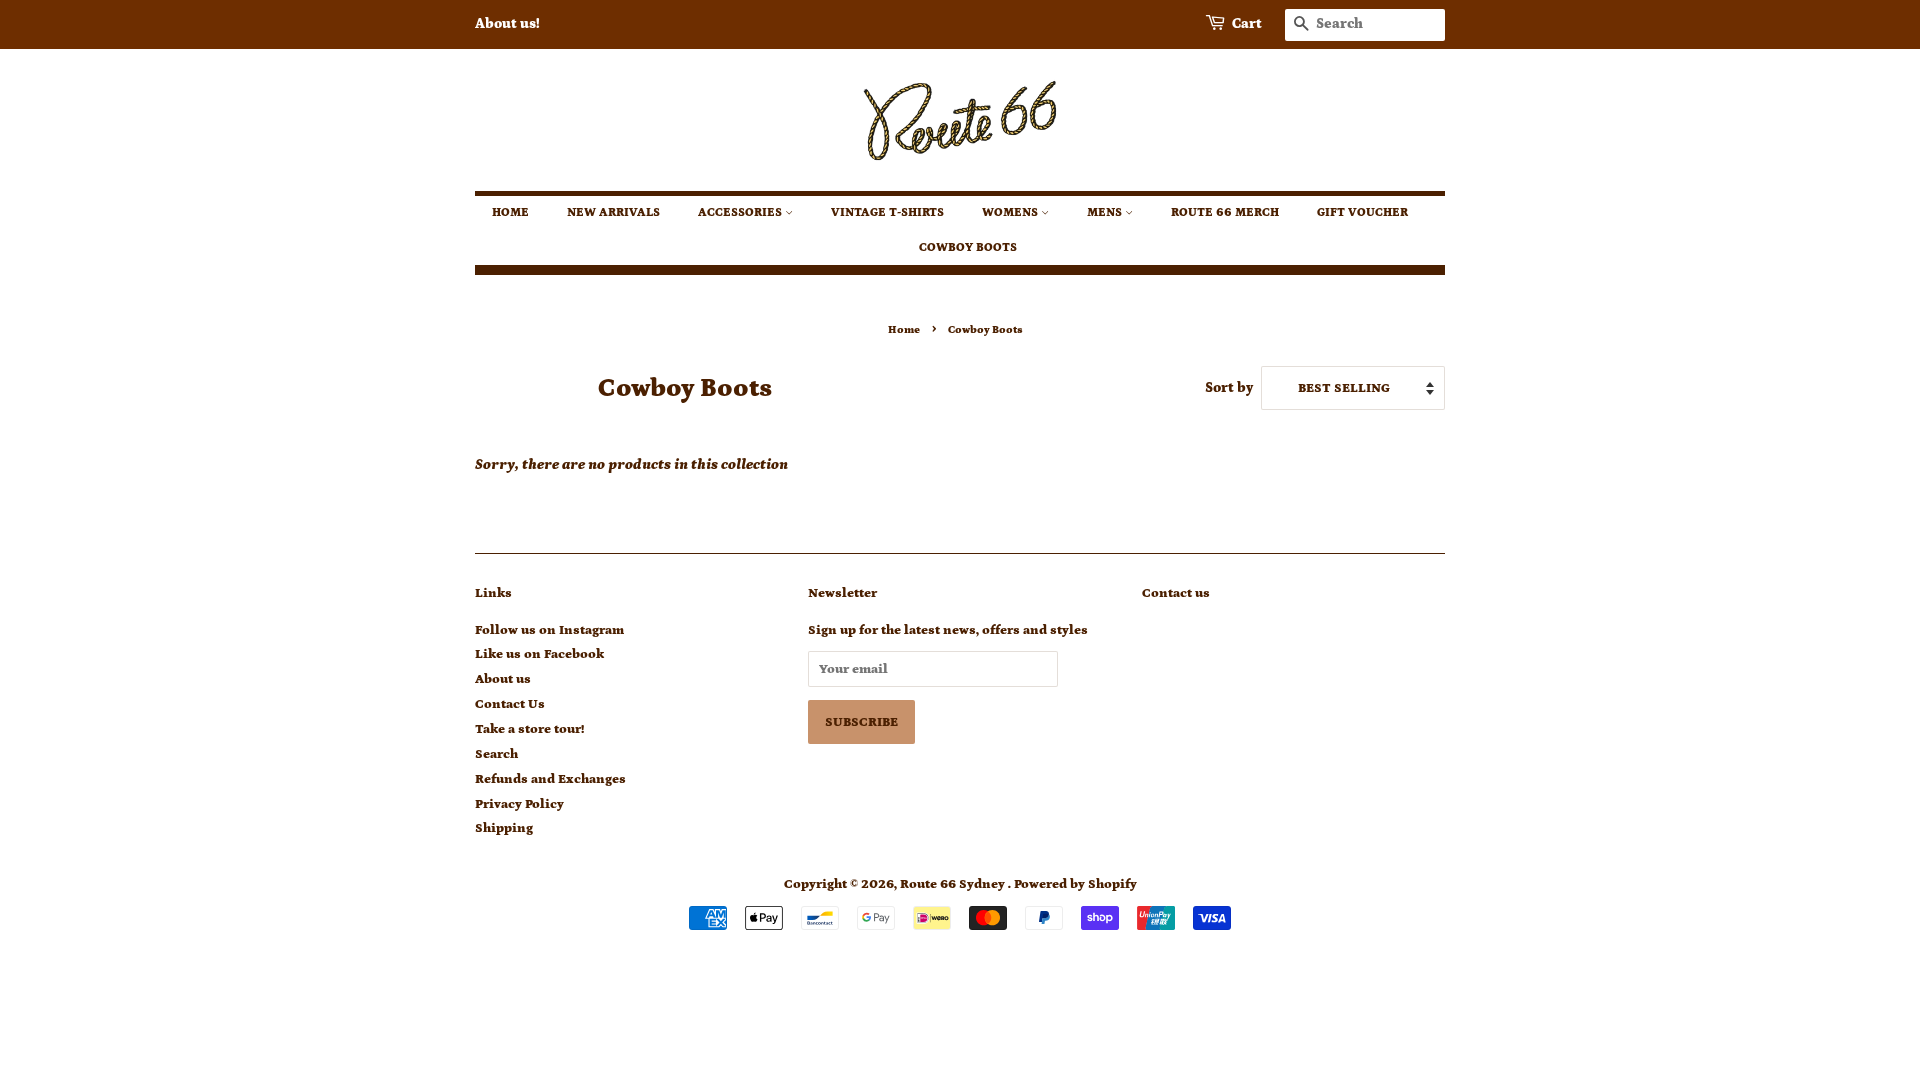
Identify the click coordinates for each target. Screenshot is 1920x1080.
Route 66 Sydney (954, 884)
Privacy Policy (519, 804)
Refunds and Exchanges (550, 779)
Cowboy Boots (968, 247)
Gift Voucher (1362, 212)
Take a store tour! (529, 729)
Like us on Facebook (539, 654)
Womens (1011, 212)
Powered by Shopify (1075, 884)
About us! (507, 24)
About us (503, 679)
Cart (1247, 24)
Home (510, 212)
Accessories (741, 212)
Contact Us (510, 704)
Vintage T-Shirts (887, 212)
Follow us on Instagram (549, 630)
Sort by (1229, 388)
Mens (1106, 212)
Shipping (504, 828)
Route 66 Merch (1225, 212)
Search (496, 754)
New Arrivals (613, 212)
